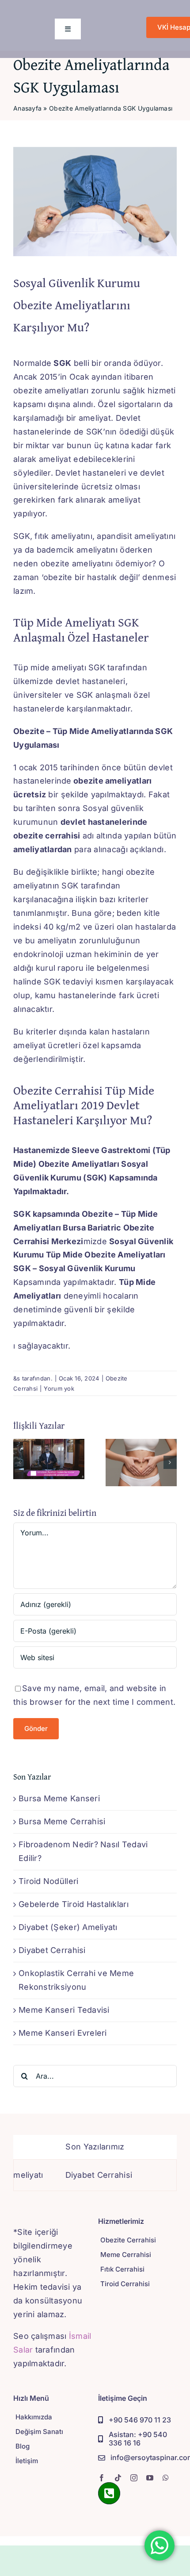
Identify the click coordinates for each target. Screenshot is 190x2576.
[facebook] (102, 2478)
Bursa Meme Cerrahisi (62, 1821)
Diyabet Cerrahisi (52, 1950)
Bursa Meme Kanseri (59, 1798)
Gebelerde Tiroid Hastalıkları (74, 1904)
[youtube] (150, 2478)
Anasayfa (27, 108)
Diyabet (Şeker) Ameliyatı (68, 1927)
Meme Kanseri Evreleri (63, 2033)
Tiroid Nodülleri (48, 1881)
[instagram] (134, 2478)
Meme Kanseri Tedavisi (64, 2010)
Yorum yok (59, 1388)
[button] (20, 1462)
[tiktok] (118, 2478)
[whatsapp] (166, 2478)
